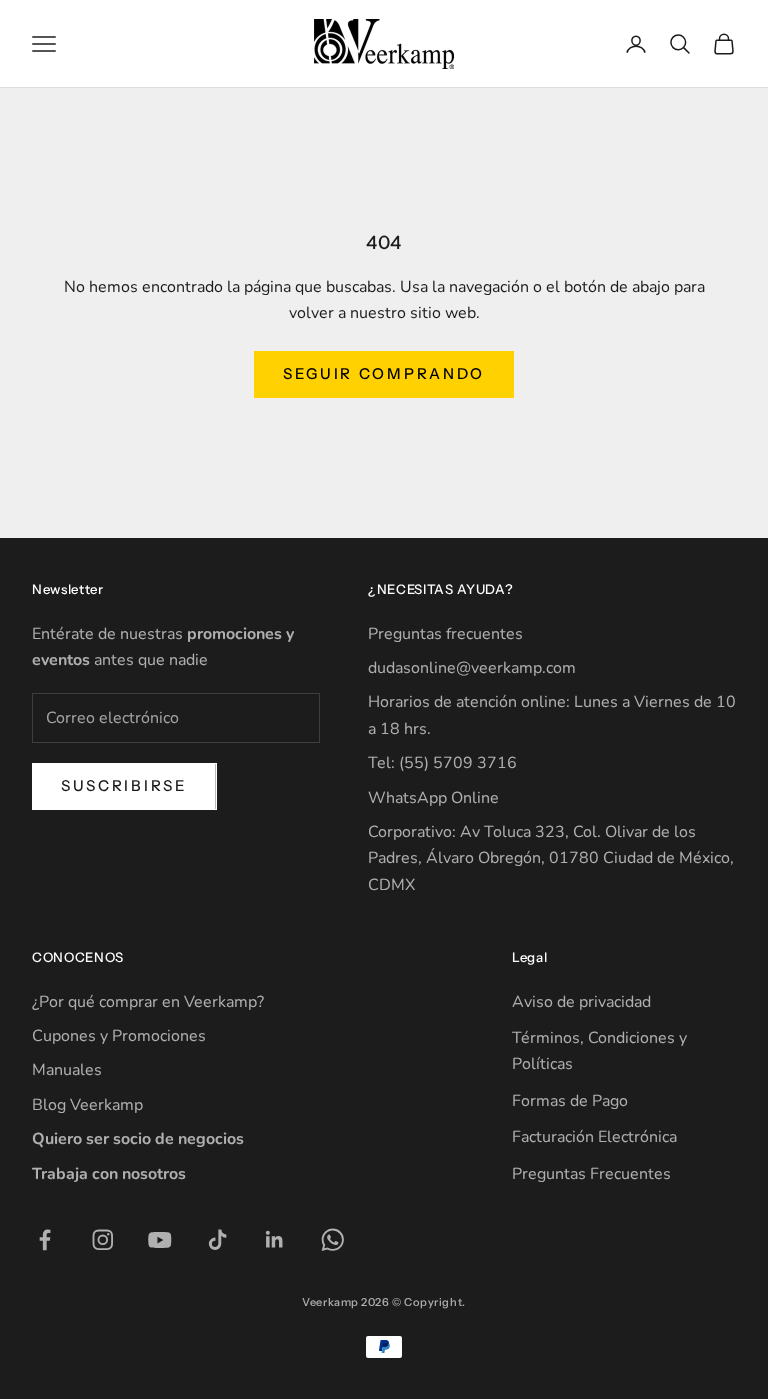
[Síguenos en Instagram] (103, 1240)
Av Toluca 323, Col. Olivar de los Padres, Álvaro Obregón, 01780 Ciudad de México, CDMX (551, 858)
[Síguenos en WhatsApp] (333, 1240)
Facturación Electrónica (594, 1137)
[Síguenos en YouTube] (160, 1240)
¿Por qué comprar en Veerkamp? (148, 1002)
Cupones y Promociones (119, 1036)
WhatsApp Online (433, 798)
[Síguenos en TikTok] (218, 1240)
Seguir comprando (384, 373)
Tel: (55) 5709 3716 (442, 763)
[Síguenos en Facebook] (45, 1240)
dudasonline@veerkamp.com (472, 668)
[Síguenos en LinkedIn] (275, 1240)
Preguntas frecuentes (445, 634)
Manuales (67, 1070)
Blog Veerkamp (87, 1105)
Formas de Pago (570, 1101)
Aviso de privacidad (581, 1002)
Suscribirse (124, 785)
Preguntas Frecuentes (591, 1174)
